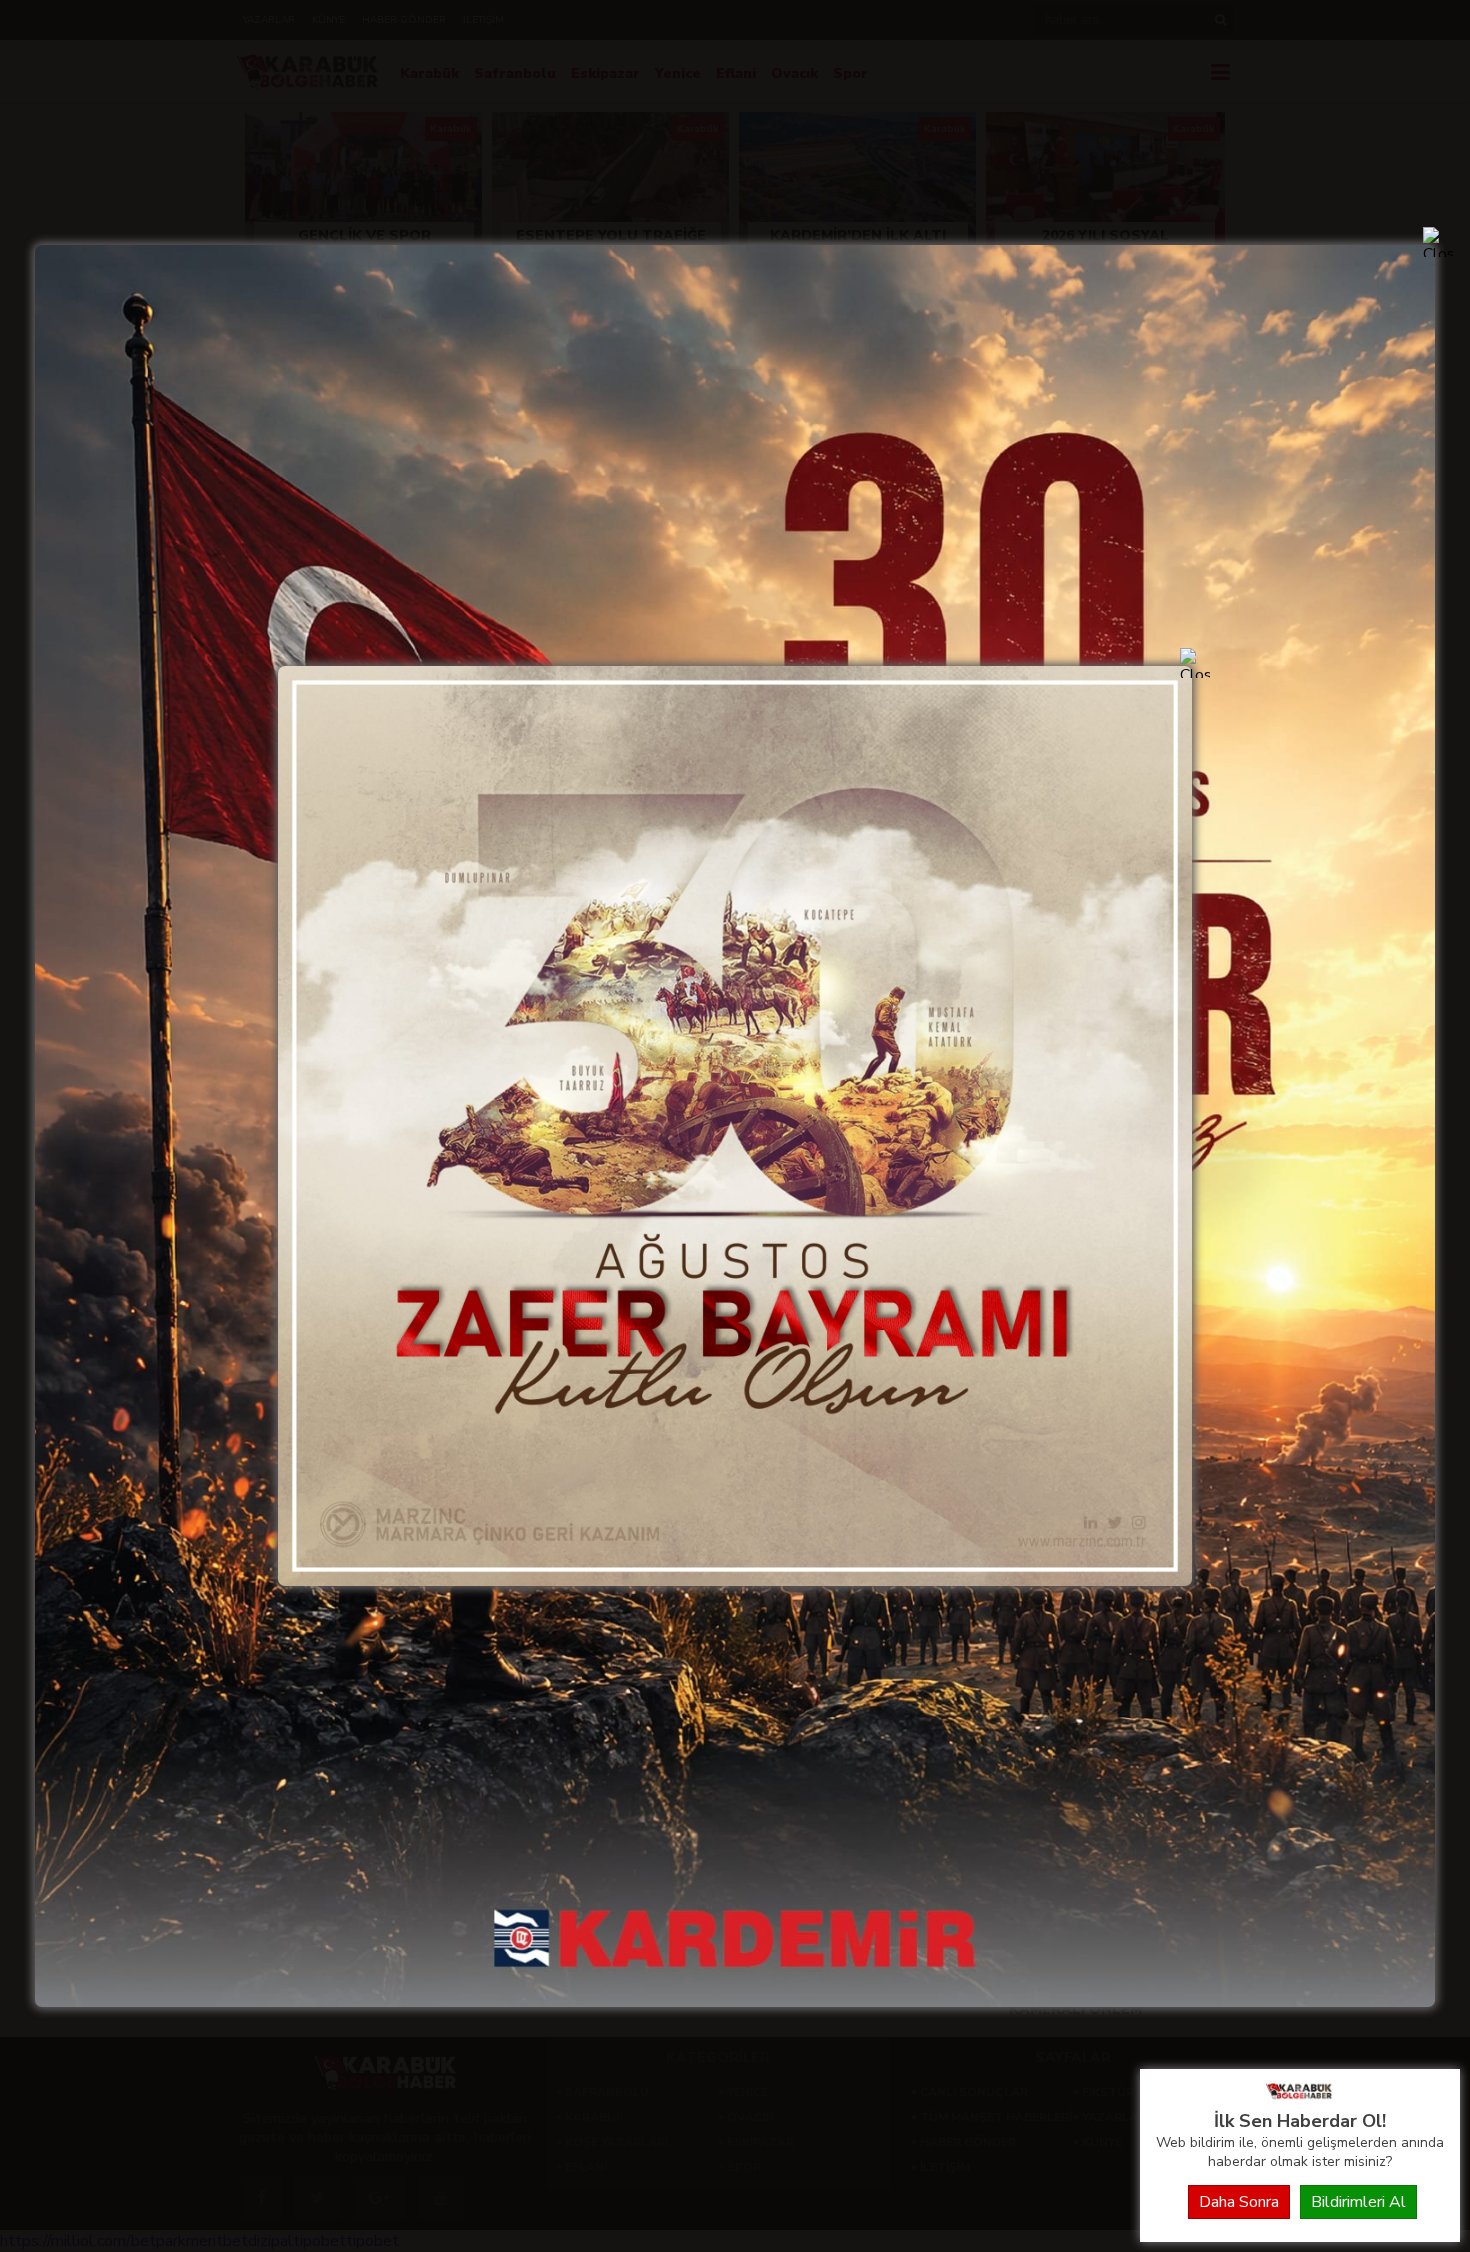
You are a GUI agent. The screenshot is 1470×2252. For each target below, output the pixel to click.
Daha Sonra (1239, 2202)
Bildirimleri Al (1358, 2202)
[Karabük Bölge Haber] (1300, 2098)
